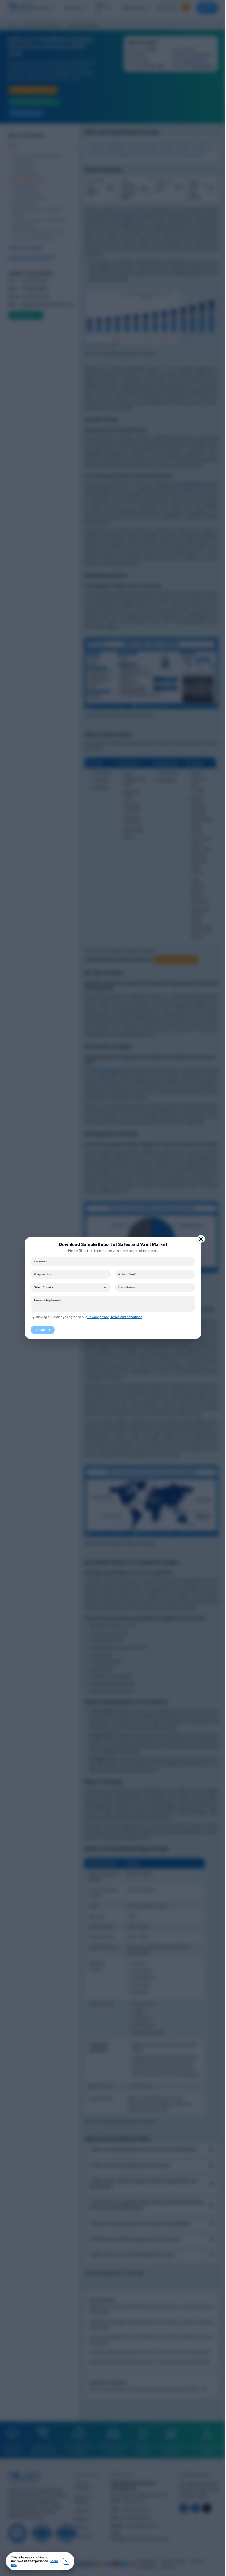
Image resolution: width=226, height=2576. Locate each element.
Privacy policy (96, 1317)
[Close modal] (199, 1239)
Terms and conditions (124, 1317)
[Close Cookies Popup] (66, 2561)
